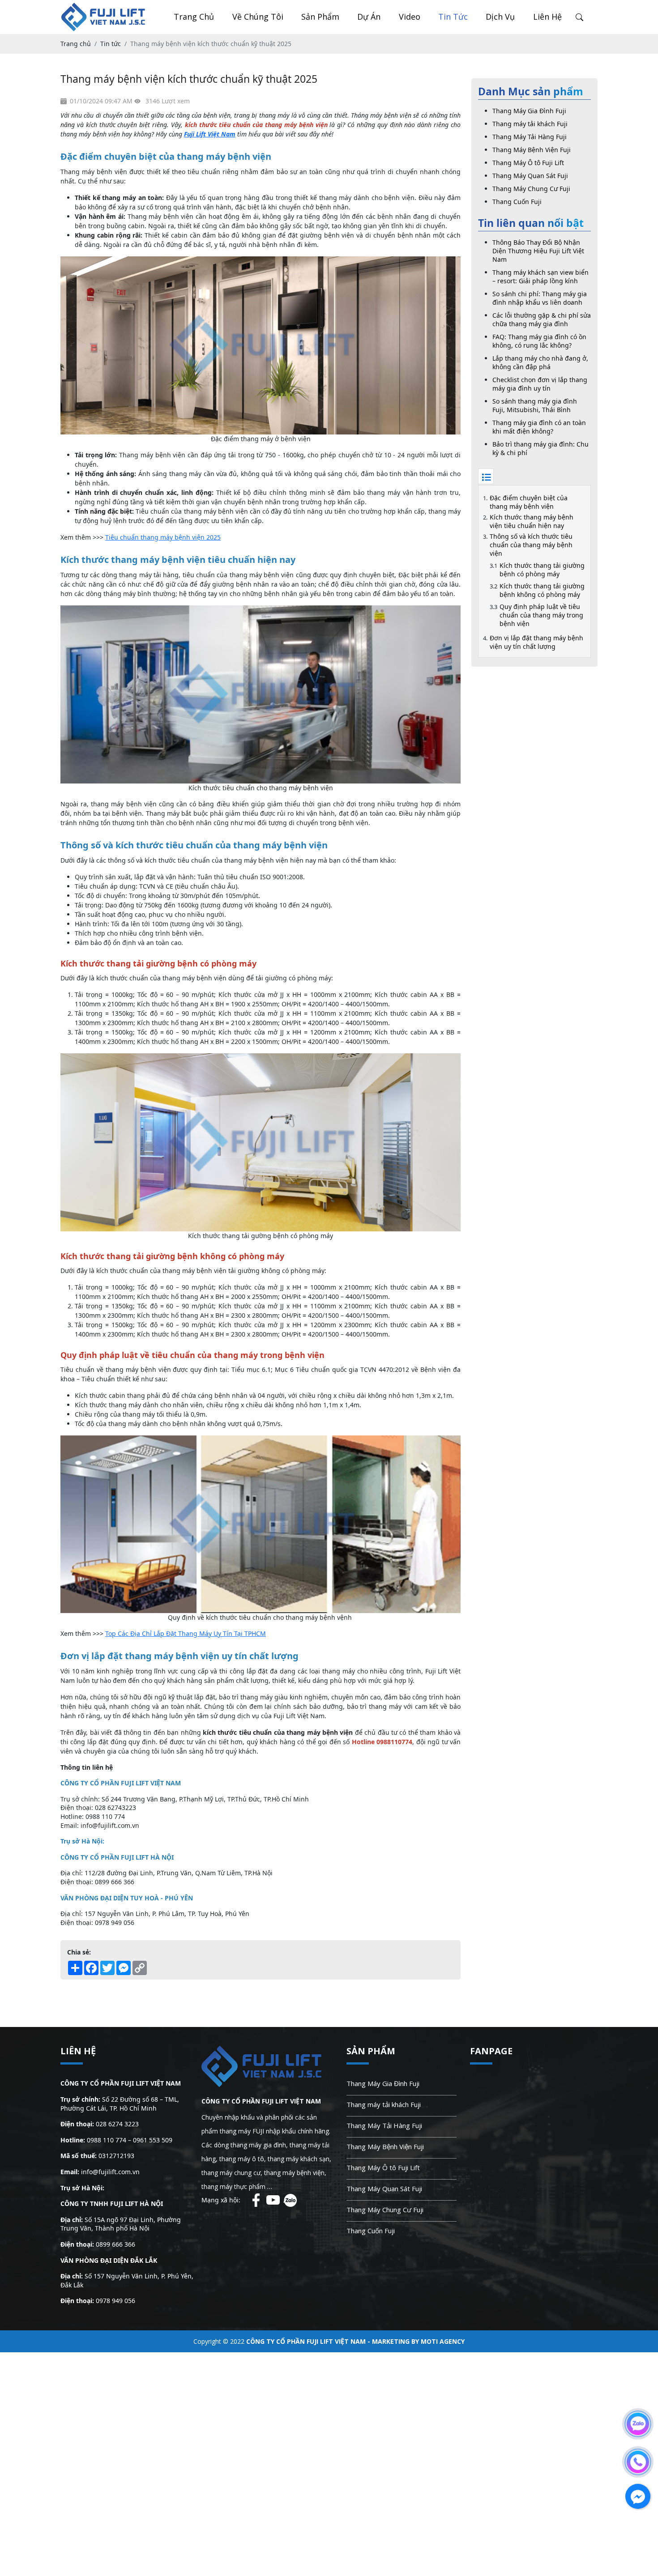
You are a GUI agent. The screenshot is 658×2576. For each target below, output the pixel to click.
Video (410, 17)
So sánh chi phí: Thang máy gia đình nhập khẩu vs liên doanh (540, 298)
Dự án (369, 17)
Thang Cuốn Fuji (517, 202)
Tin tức (453, 17)
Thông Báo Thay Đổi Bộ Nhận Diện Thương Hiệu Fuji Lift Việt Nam (538, 251)
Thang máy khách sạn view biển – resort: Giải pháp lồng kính (540, 277)
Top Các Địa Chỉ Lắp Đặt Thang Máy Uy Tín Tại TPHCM (186, 1633)
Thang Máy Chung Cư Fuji (531, 189)
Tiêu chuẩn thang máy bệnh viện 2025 (163, 537)
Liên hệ (547, 17)
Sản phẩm (320, 17)
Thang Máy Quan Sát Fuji (530, 176)
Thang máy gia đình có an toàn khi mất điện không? (539, 427)
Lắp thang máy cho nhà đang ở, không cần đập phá (540, 362)
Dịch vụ (500, 17)
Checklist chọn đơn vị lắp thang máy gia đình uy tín (540, 384)
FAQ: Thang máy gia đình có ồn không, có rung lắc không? (539, 341)
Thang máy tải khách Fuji (530, 124)
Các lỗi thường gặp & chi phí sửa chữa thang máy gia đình (542, 319)
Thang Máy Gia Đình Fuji (529, 111)
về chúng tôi (258, 17)
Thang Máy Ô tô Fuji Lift (528, 163)
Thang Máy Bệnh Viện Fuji (532, 150)
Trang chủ (194, 17)
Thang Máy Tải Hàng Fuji (530, 137)
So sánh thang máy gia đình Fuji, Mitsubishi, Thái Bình (535, 405)
